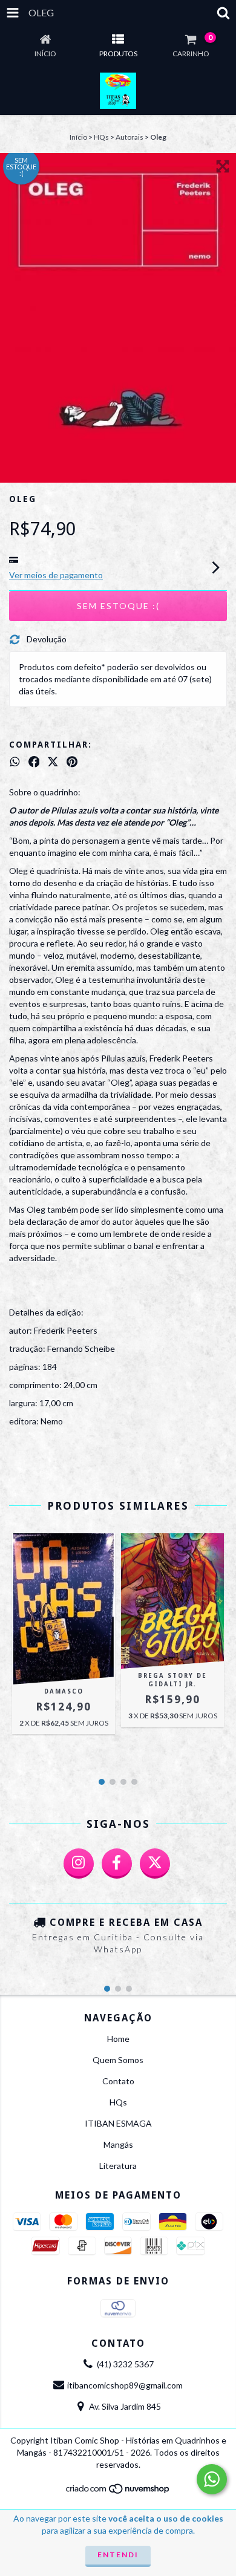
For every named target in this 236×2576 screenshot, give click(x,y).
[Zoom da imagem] (223, 166)
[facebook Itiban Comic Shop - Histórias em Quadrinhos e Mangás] (117, 1864)
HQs (101, 137)
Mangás (118, 2144)
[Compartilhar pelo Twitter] (53, 762)
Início (78, 137)
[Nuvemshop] (118, 2492)
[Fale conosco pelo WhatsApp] (212, 2479)
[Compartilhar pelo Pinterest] (72, 762)
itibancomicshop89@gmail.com (125, 2385)
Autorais (129, 137)
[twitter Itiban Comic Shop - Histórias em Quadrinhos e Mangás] (155, 1864)
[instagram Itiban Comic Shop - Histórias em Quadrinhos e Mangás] (79, 1864)
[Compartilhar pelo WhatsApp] (15, 762)
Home (118, 2039)
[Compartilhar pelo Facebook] (34, 762)
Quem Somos (118, 2060)
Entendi (118, 2555)
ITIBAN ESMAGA (118, 2123)
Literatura (118, 2166)
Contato (118, 2081)
